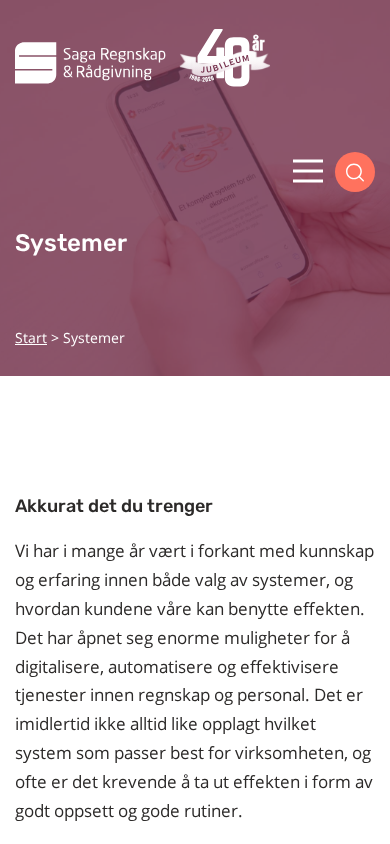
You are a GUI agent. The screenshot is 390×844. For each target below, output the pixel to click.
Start (31, 337)
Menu (308, 171)
